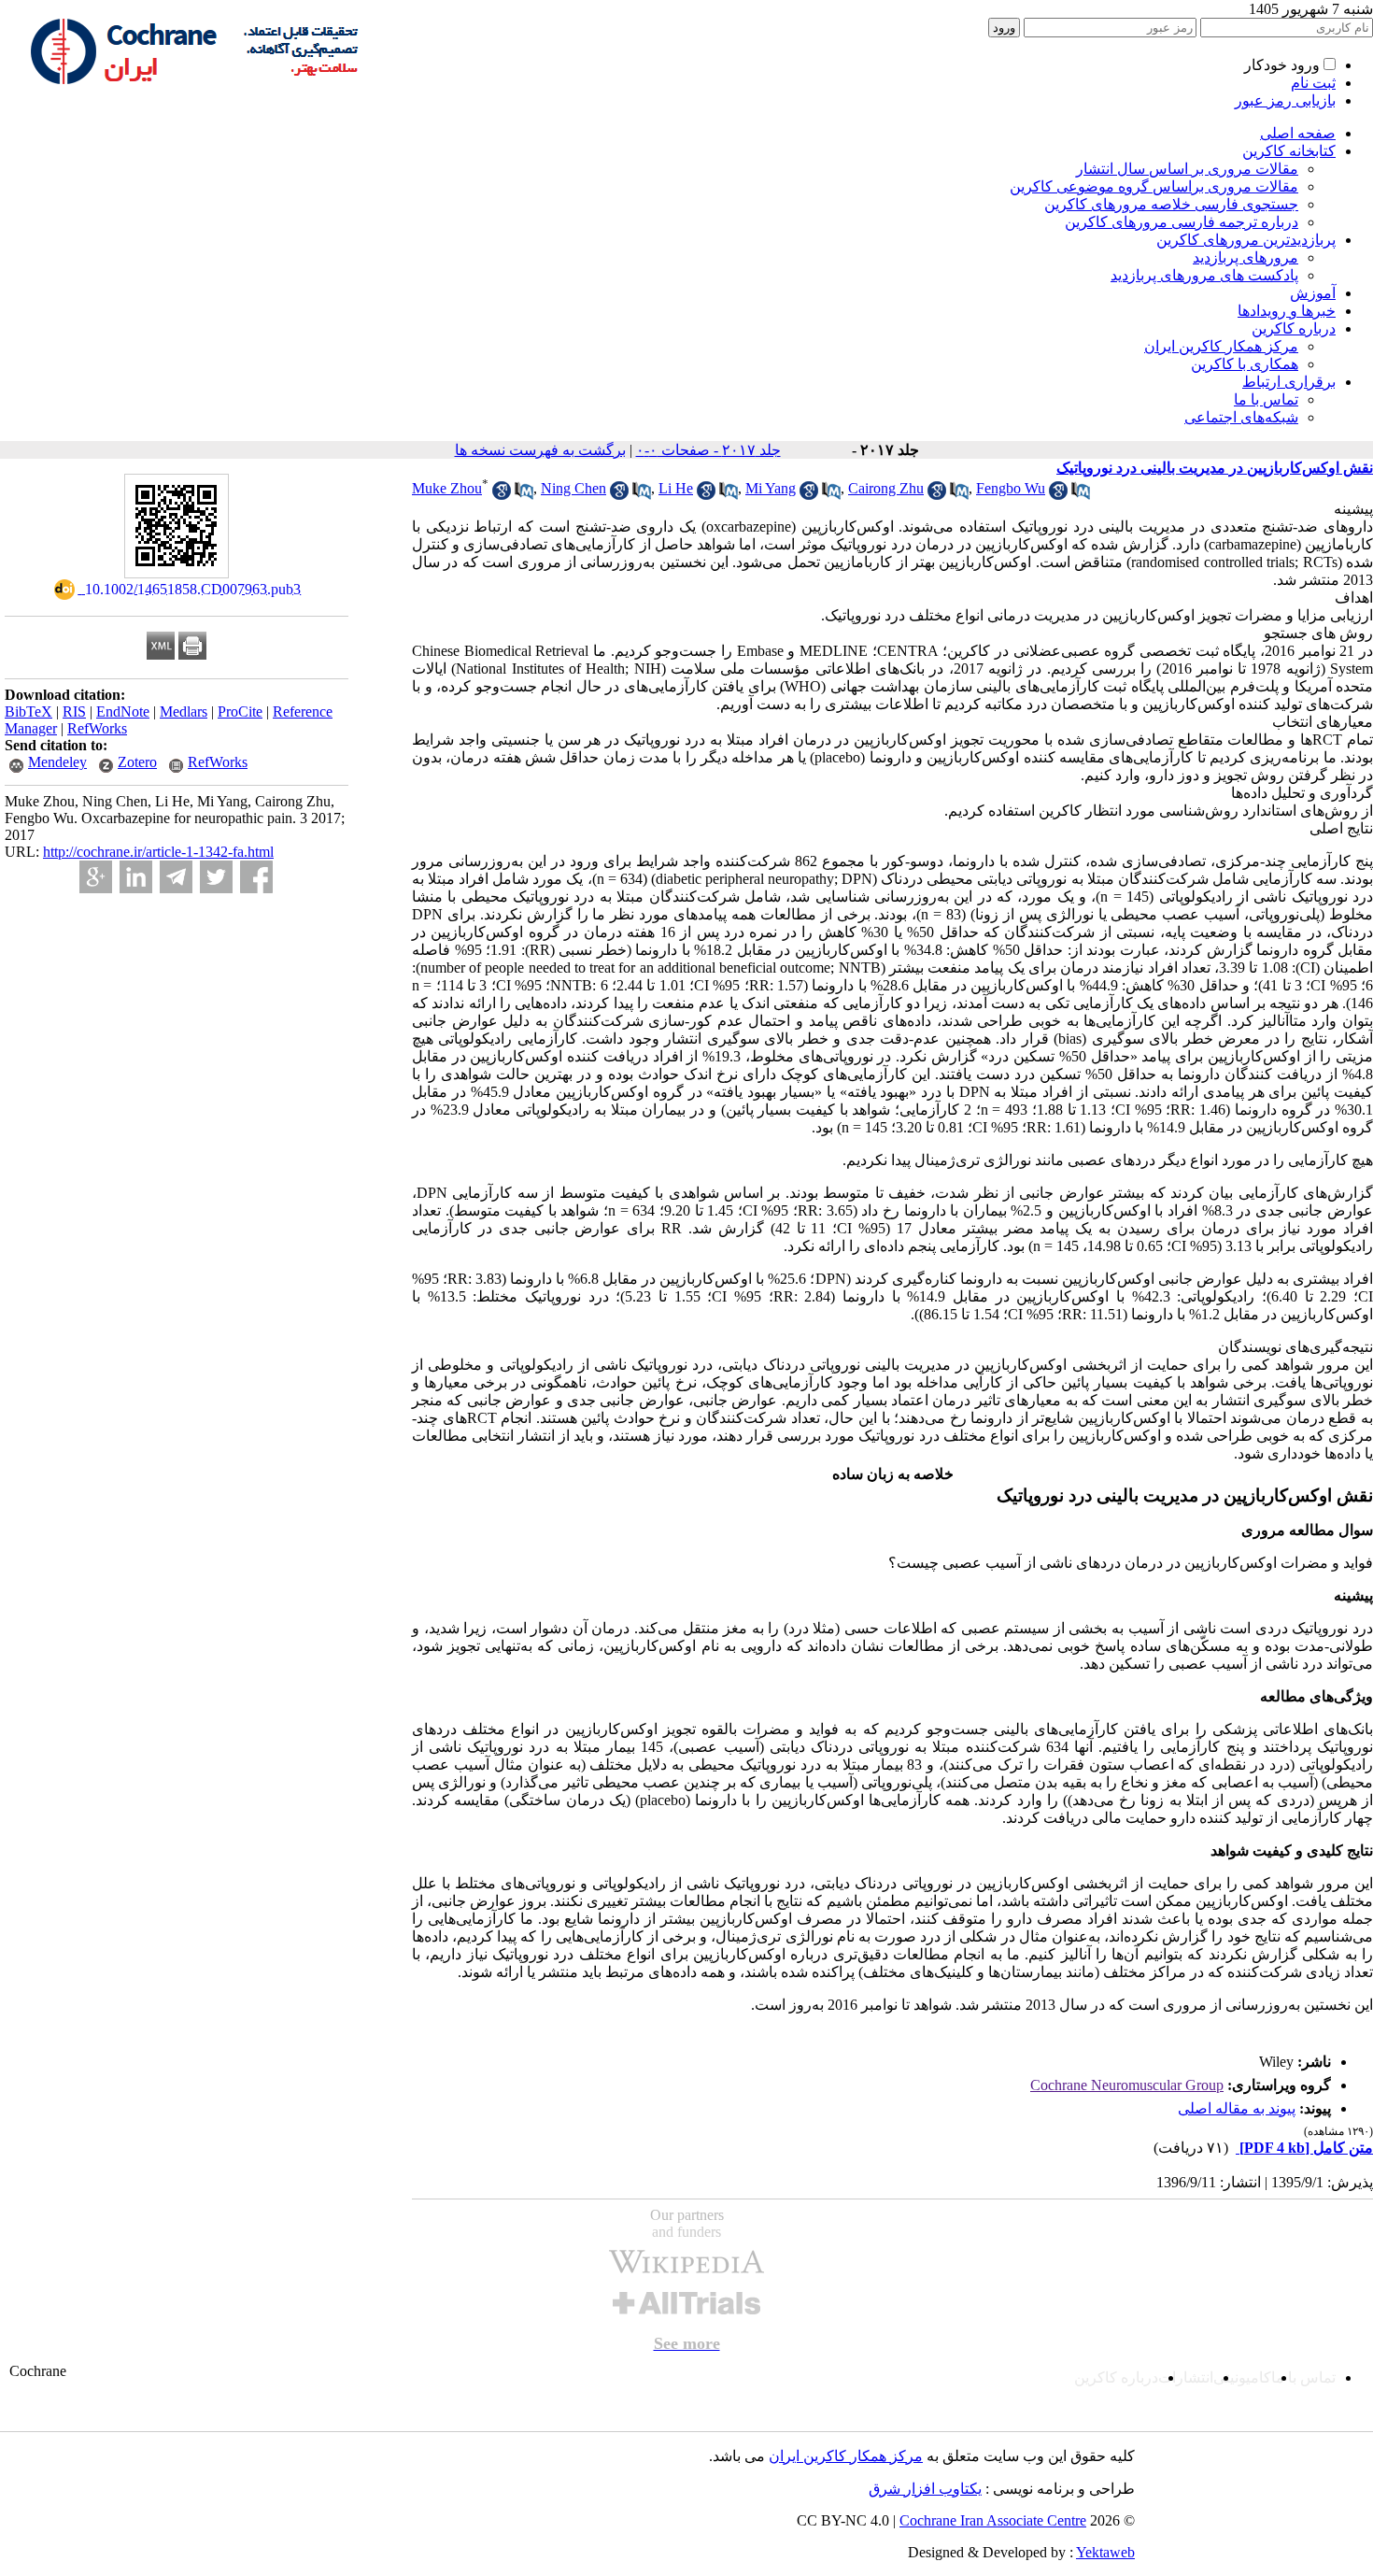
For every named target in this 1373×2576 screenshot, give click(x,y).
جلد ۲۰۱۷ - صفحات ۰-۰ (708, 450)
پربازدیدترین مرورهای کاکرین (1246, 240)
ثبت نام (1313, 83)
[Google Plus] (96, 877)
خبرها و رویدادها (1287, 311)
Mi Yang (771, 488)
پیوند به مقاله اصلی (1237, 2108)
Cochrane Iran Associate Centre (993, 2520)
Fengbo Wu (1011, 488)
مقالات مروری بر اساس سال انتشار (1187, 169)
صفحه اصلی (1298, 133)
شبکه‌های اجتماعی (1241, 417)
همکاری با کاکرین (1245, 364)
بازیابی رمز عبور (1285, 100)
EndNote (123, 712)
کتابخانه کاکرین (1289, 151)
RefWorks (97, 728)
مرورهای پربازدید (1246, 257)
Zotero (137, 762)
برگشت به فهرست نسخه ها (540, 450)
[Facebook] (256, 877)
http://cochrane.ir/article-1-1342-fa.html (158, 852)
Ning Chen (573, 488)
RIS (74, 712)
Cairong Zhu (886, 488)
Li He (676, 488)
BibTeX (28, 712)
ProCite (240, 712)
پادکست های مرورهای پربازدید (1204, 275)
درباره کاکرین (1294, 328)
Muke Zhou (447, 488)
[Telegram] (176, 877)
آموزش (1313, 293)
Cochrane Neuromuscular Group (1127, 2085)
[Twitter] (216, 877)
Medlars (184, 712)
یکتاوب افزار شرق (925, 2489)
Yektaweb (1105, 2552)
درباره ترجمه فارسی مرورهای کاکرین (1182, 222)
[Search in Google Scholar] (502, 495)
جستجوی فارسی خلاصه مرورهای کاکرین (1171, 204)
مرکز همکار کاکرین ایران (1221, 346)
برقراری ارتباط (1289, 382)
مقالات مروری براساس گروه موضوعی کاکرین (1154, 186)
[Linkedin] (136, 877)
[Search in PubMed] (524, 495)
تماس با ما (1266, 399)
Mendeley (57, 762)
